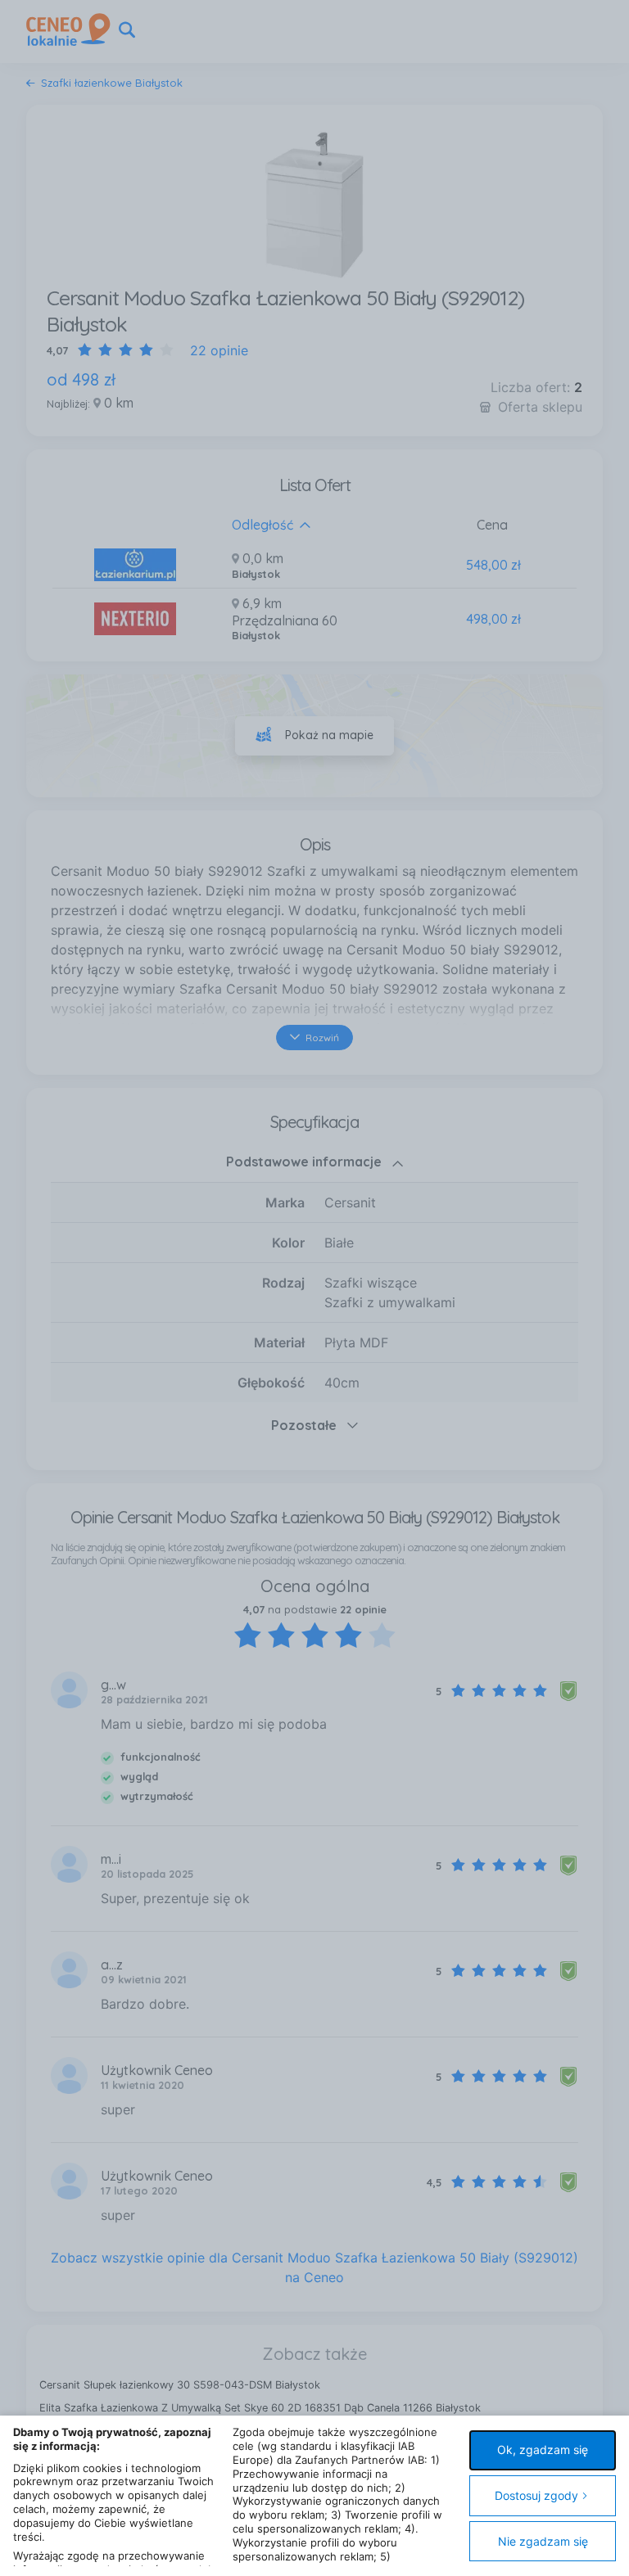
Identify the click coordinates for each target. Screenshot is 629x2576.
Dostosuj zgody (536, 2495)
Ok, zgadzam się (543, 2450)
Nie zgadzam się (543, 2541)
